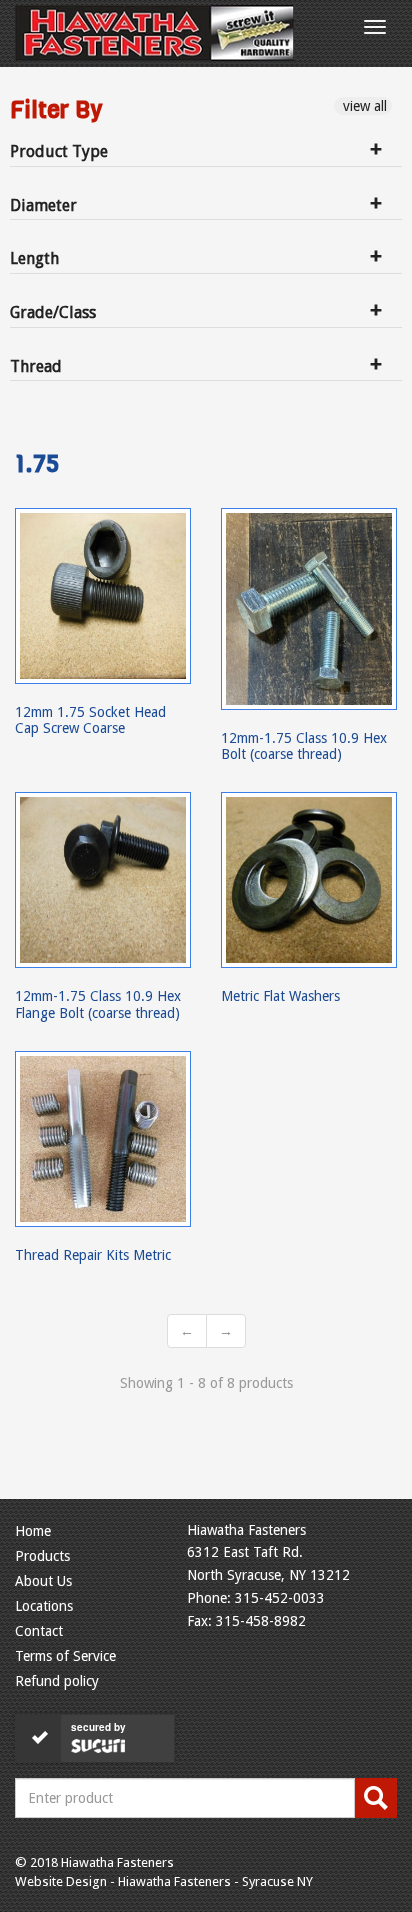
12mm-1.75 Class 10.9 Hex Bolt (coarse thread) (304, 746)
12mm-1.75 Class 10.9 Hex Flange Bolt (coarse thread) (98, 1004)
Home (33, 1531)
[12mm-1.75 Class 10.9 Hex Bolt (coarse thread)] (309, 609)
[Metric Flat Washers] (309, 880)
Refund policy (57, 1681)
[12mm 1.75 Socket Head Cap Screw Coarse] (103, 596)
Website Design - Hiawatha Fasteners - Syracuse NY (164, 1881)
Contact (39, 1631)
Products (42, 1556)
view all (363, 106)
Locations (44, 1606)
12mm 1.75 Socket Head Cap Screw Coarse (90, 720)
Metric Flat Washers (280, 996)
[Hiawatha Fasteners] (154, 33)
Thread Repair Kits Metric (93, 1255)
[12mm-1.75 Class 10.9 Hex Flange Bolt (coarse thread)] (103, 880)
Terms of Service (65, 1656)
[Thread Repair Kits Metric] (103, 1139)
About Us (43, 1581)
